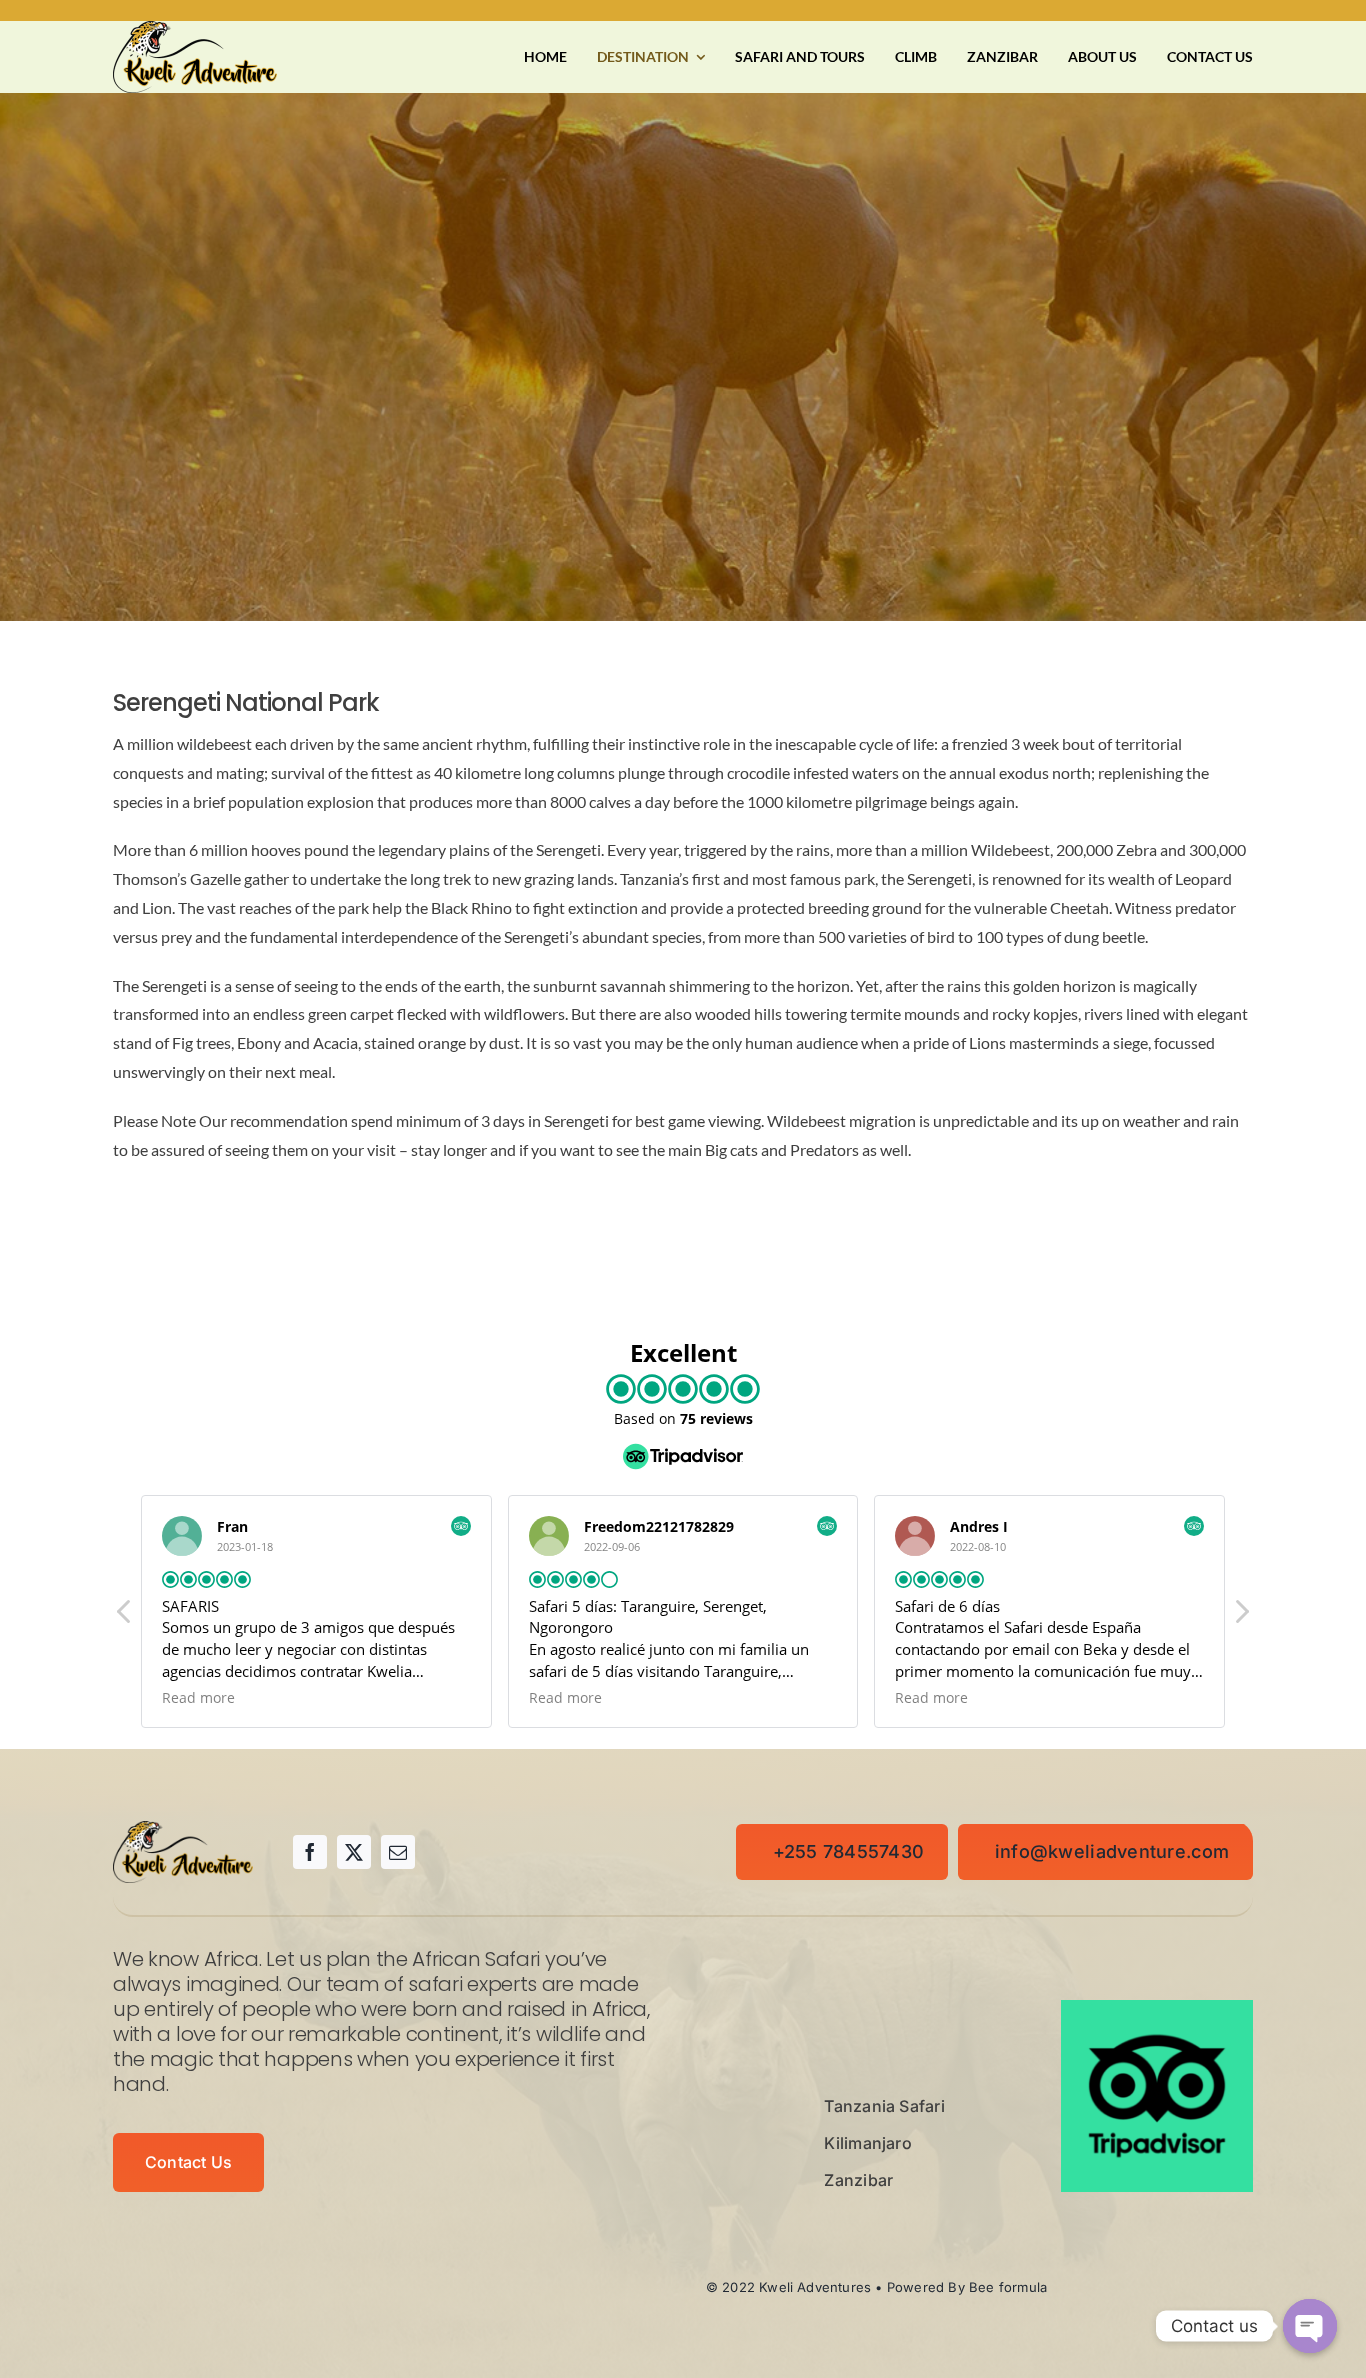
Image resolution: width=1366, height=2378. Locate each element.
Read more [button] (198, 1698)
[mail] (398, 1852)
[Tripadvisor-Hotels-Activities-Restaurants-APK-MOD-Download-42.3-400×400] (1157, 2007)
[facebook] (310, 1852)
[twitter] (354, 1852)
